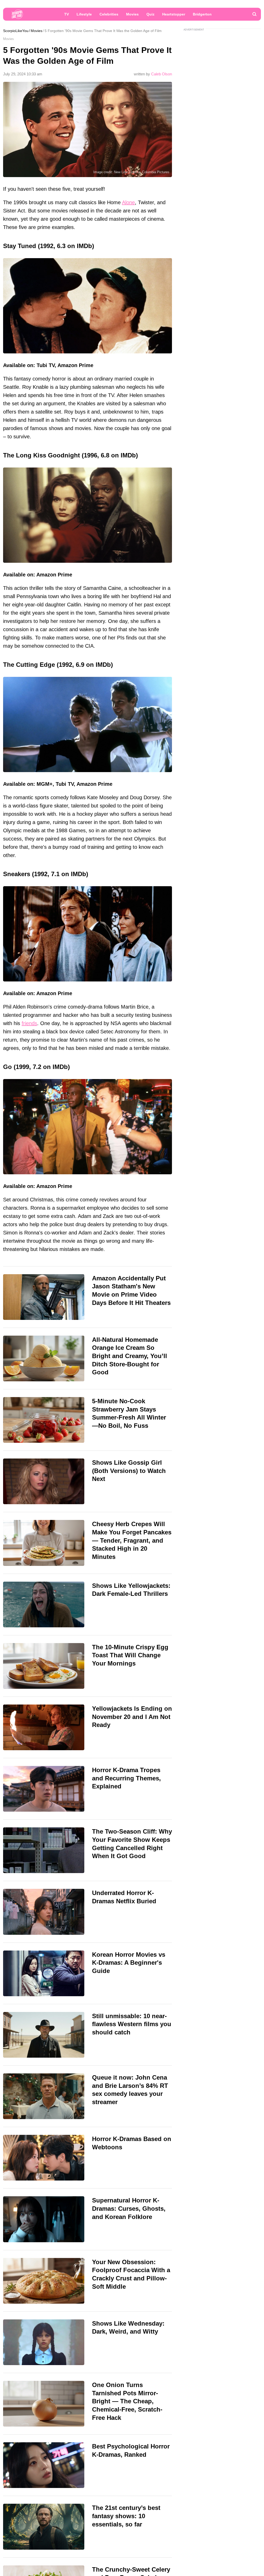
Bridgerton (202, 14)
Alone (128, 202)
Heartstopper (174, 14)
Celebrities (109, 14)
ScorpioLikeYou (16, 31)
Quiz (150, 14)
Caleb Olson (162, 74)
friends (29, 1023)
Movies (132, 14)
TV (67, 14)
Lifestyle (84, 14)
